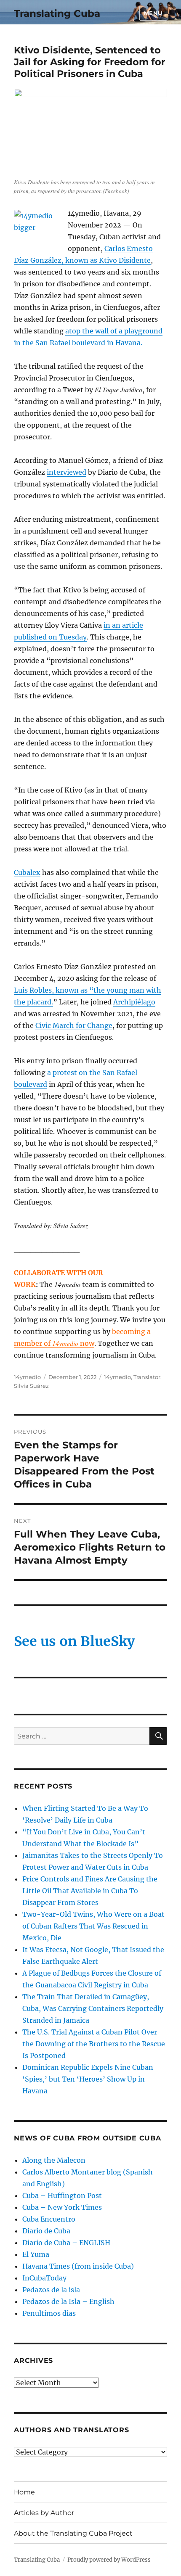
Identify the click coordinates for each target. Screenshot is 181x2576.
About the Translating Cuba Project (73, 2533)
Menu (153, 13)
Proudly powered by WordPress (109, 2560)
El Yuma (36, 2254)
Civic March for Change (74, 1025)
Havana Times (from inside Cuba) (78, 2266)
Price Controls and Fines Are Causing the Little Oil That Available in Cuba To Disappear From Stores (90, 1891)
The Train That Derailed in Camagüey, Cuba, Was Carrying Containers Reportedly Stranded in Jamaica (93, 2008)
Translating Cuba (57, 13)
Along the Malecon (54, 2160)
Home (24, 2492)
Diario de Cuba (46, 2231)
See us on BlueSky (74, 1641)
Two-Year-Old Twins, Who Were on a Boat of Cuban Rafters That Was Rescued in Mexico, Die (93, 1926)
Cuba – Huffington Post (62, 2196)
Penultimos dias (49, 2313)
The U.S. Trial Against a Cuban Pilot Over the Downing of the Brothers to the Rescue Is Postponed (94, 2044)
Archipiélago (134, 1002)
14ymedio (27, 1377)
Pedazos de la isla (51, 2290)
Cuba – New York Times (62, 2207)
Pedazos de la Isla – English (68, 2301)
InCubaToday (44, 2278)
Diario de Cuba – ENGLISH (66, 2243)
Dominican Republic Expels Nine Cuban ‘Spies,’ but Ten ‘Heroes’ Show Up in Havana (88, 2079)
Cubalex (27, 872)
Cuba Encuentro (49, 2219)
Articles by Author (44, 2513)
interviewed (67, 472)
